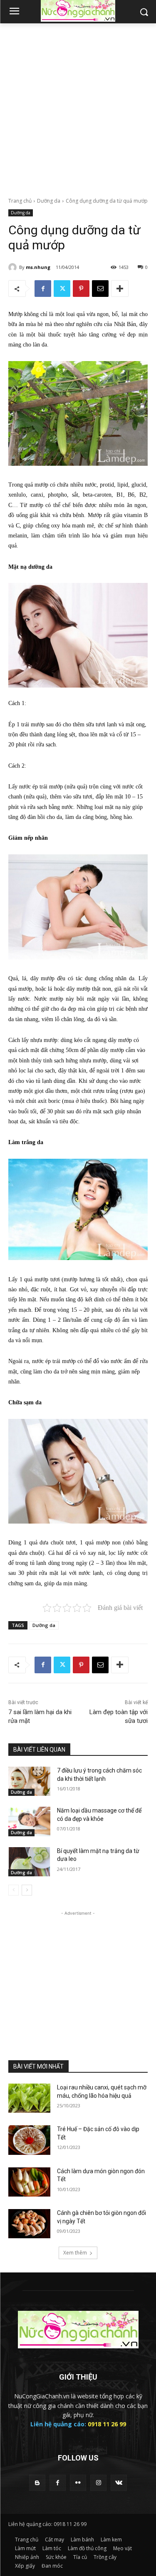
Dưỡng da (49, 201)
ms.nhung (38, 267)
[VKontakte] (119, 2483)
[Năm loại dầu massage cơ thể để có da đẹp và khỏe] (29, 1821)
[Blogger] (37, 2483)
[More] (120, 289)
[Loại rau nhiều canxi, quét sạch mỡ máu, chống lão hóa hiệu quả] (29, 2098)
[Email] (100, 289)
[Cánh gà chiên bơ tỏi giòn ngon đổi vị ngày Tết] (29, 2224)
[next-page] (27, 1890)
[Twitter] (62, 289)
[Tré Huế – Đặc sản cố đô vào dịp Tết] (29, 2140)
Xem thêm (75, 2253)
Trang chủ (20, 201)
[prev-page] (14, 1890)
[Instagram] (98, 2483)
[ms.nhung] (14, 267)
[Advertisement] (78, 106)
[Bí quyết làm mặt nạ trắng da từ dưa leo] (29, 1862)
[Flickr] (78, 2483)
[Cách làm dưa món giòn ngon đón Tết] (29, 2182)
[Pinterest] (81, 289)
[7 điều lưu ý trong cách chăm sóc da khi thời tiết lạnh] (29, 1781)
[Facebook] (43, 289)
